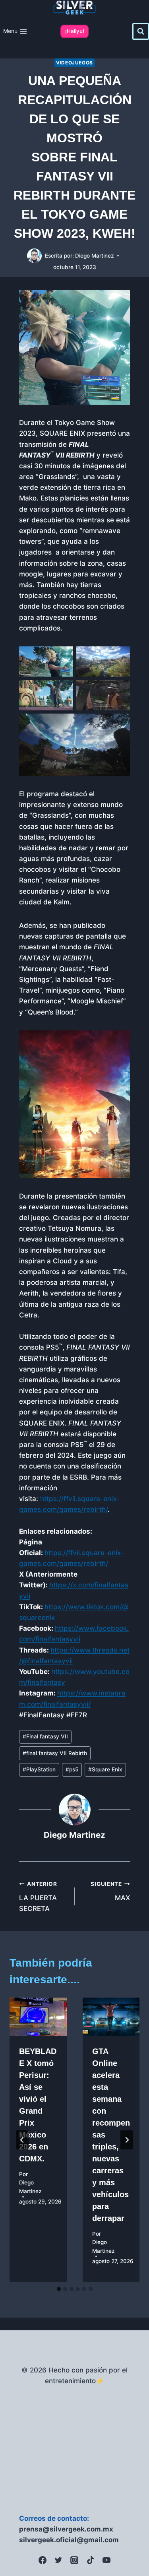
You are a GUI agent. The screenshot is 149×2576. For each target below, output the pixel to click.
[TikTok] (91, 2560)
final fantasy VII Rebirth (55, 1753)
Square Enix (105, 1769)
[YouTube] (106, 2560)
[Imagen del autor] (34, 256)
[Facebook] (43, 2560)
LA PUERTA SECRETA (38, 1897)
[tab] (59, 2289)
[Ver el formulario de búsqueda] (141, 31)
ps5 (72, 1769)
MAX (110, 1891)
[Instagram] (74, 2560)
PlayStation (39, 1769)
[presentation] (38, 2017)
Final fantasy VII (45, 1736)
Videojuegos (74, 63)
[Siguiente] (127, 2140)
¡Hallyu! (75, 31)
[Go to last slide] (22, 2140)
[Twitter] (58, 2560)
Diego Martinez (95, 256)
